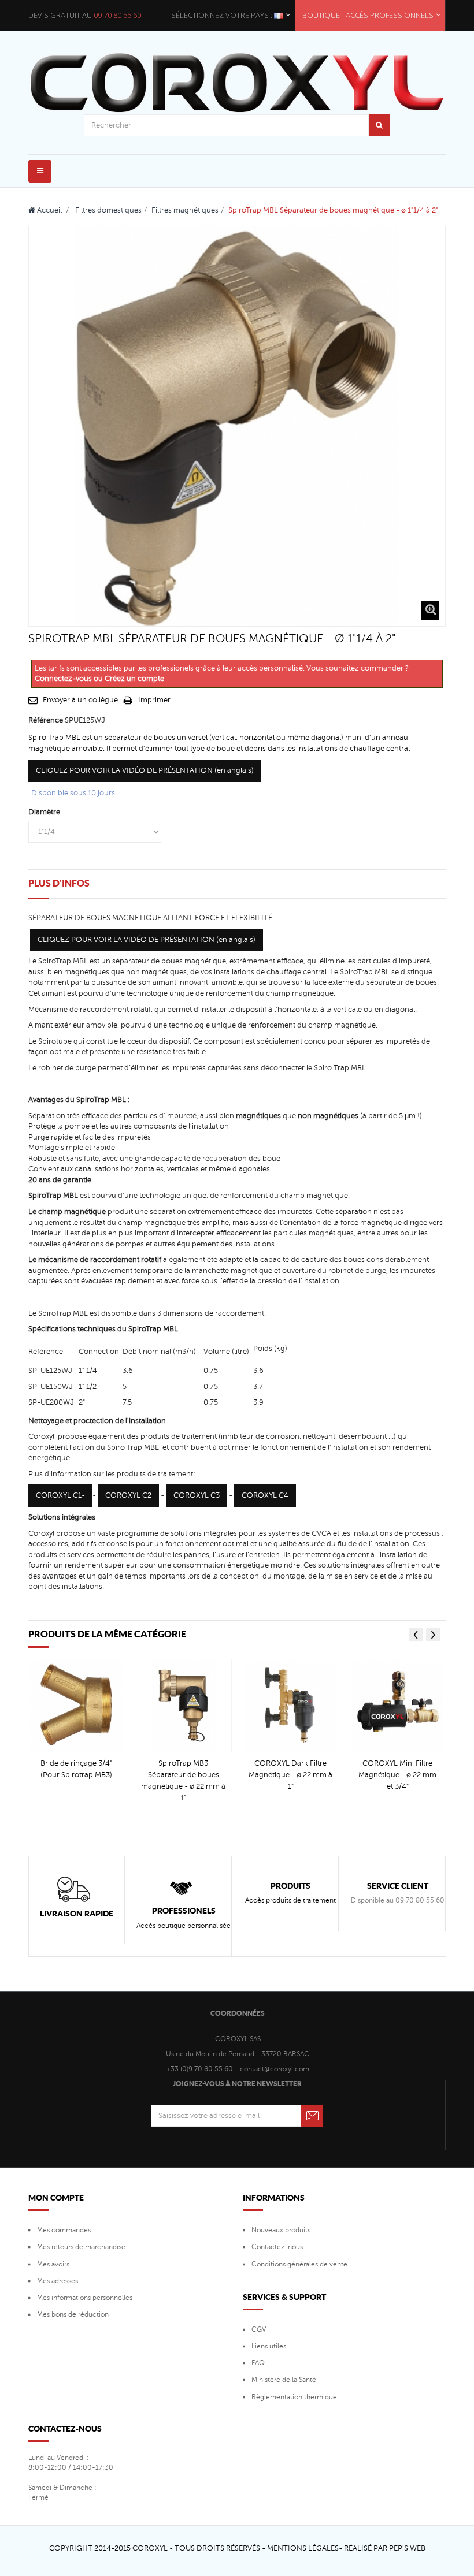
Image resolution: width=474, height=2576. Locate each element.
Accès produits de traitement (290, 1900)
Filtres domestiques (108, 210)
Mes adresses (58, 2281)
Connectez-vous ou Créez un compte (99, 679)
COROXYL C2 (128, 1495)
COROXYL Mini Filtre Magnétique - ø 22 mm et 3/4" (397, 1775)
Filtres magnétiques (185, 210)
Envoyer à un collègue (80, 700)
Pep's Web (407, 2548)
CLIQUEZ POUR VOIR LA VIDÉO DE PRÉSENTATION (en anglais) (145, 770)
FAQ (258, 2363)
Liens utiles (269, 2346)
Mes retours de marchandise (81, 2247)
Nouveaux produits (281, 2230)
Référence (46, 720)
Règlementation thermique (294, 2397)
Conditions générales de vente (299, 2264)
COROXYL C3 (197, 1495)
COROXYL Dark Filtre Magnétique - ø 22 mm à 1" (290, 1775)
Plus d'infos (59, 883)
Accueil (49, 210)
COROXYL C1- (60, 1495)
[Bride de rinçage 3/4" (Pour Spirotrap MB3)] (76, 1706)
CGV (259, 2329)
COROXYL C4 (265, 1495)
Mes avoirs (53, 2264)
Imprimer (154, 700)
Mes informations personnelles (85, 2298)
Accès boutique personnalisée (184, 1926)
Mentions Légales (303, 2548)
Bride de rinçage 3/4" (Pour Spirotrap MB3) (76, 1769)
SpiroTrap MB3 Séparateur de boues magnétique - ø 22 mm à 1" (183, 1781)
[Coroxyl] (237, 83)
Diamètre (45, 812)
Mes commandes (64, 2230)
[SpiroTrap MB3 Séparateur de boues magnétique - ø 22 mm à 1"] (183, 1706)
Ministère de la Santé (284, 2380)
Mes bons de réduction (73, 2314)
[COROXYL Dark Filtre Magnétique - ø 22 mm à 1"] (291, 1706)
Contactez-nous (277, 2247)
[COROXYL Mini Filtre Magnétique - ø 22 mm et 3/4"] (398, 1706)
